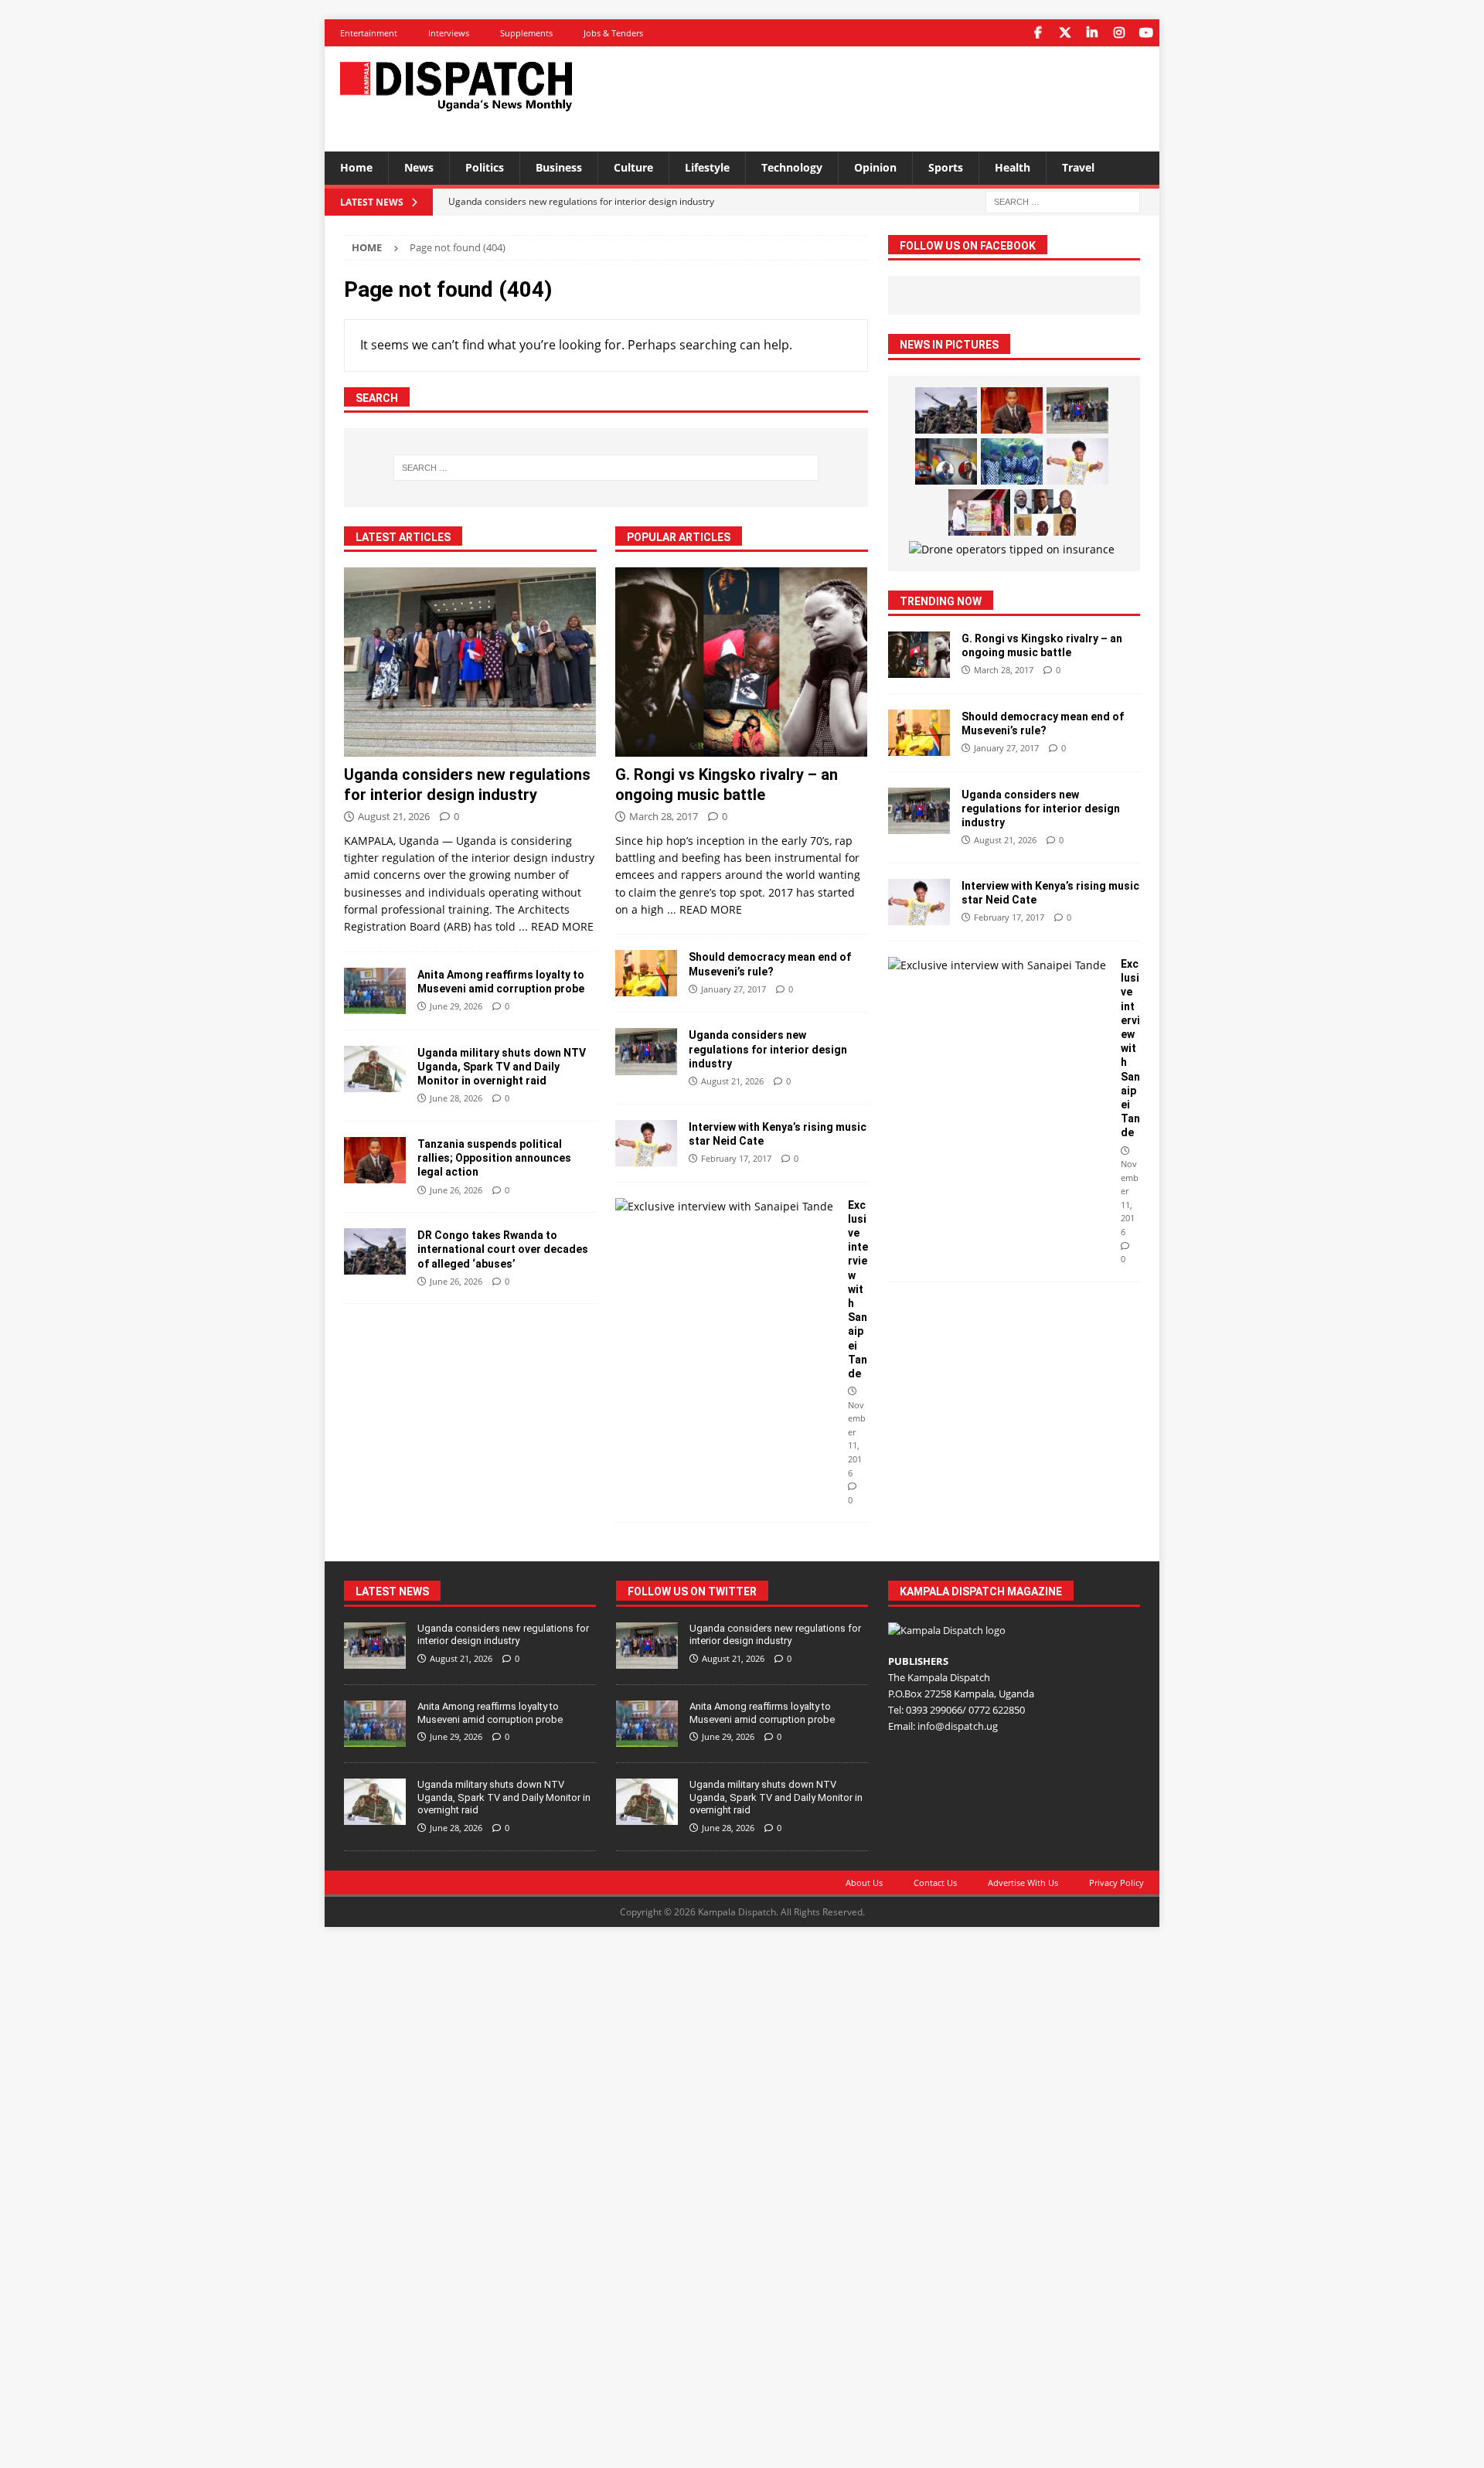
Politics (485, 167)
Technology (792, 167)
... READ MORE (556, 926)
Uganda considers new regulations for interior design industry (768, 1049)
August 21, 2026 (394, 816)
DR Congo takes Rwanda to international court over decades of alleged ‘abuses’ (503, 1249)
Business (559, 167)
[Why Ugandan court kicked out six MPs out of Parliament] (1045, 512)
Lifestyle (707, 167)
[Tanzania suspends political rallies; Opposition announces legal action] (375, 1160)
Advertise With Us (1023, 1882)
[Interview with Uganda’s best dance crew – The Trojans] (1012, 461)
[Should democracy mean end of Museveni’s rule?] (646, 973)
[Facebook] (1038, 33)
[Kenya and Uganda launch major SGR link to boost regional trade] (979, 512)
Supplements (526, 33)
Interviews (449, 33)
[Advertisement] (891, 97)
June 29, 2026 (456, 1006)
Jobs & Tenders (613, 33)
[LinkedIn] (1092, 33)
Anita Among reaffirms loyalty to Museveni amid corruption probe (490, 1713)
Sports (946, 167)
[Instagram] (1119, 33)
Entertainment (369, 33)
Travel (1078, 167)
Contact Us (935, 1882)
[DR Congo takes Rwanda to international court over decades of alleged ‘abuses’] (375, 1251)
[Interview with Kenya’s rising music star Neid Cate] (646, 1143)
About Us (864, 1882)
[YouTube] (1146, 33)
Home (356, 167)
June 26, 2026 (456, 1190)
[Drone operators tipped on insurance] (1012, 550)
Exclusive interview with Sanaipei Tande (858, 1289)
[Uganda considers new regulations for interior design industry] (470, 662)
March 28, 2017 (664, 816)
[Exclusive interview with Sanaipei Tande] (726, 1207)
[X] (1065, 33)
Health (1013, 167)
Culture (633, 167)
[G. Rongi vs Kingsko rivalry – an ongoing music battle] (742, 662)
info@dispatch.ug (958, 1726)
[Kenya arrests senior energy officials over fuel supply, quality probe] (946, 461)
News (419, 167)
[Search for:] (1063, 201)
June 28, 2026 (456, 1098)
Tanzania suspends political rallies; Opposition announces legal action (494, 1158)
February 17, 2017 (736, 1158)
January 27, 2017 (733, 989)
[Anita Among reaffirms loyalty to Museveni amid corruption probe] (375, 991)
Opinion (875, 167)
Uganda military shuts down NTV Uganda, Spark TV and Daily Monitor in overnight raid (502, 1067)
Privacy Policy (1116, 1882)
